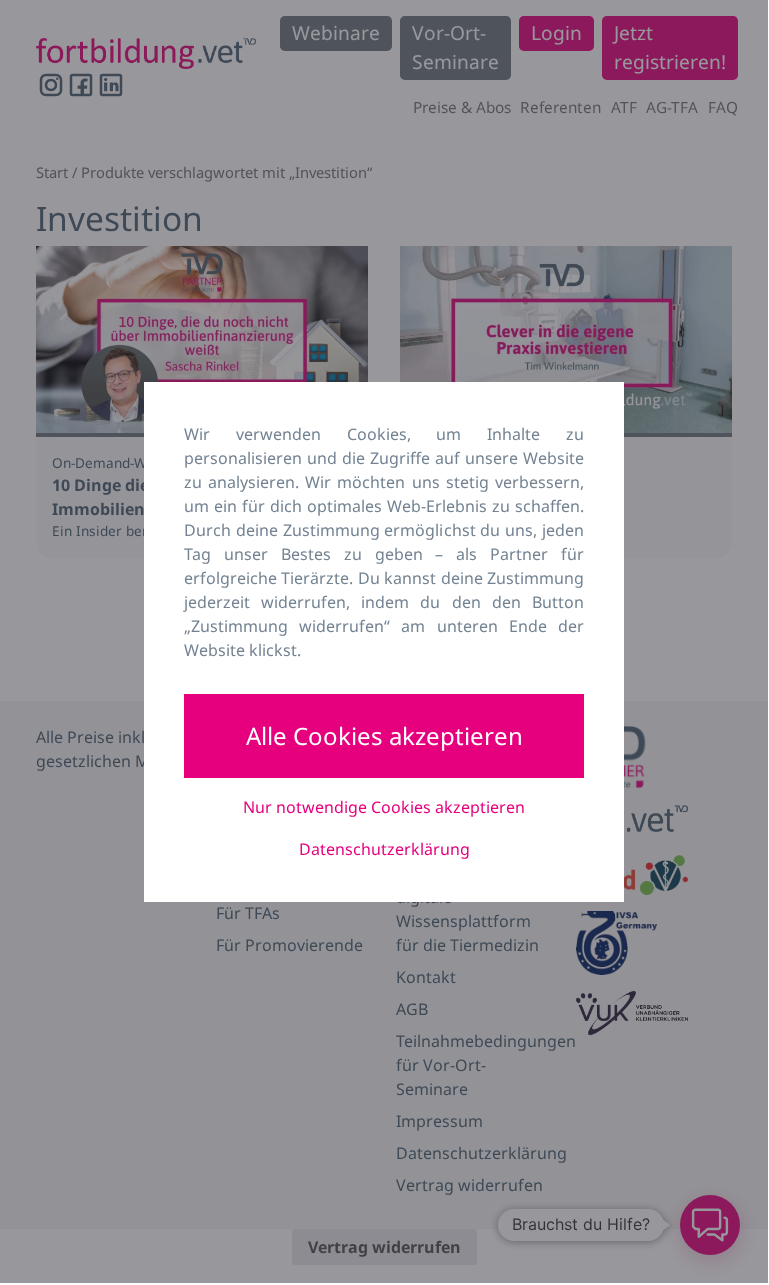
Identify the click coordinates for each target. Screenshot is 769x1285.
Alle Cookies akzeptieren (384, 735)
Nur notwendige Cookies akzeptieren (384, 807)
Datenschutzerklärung (384, 849)
